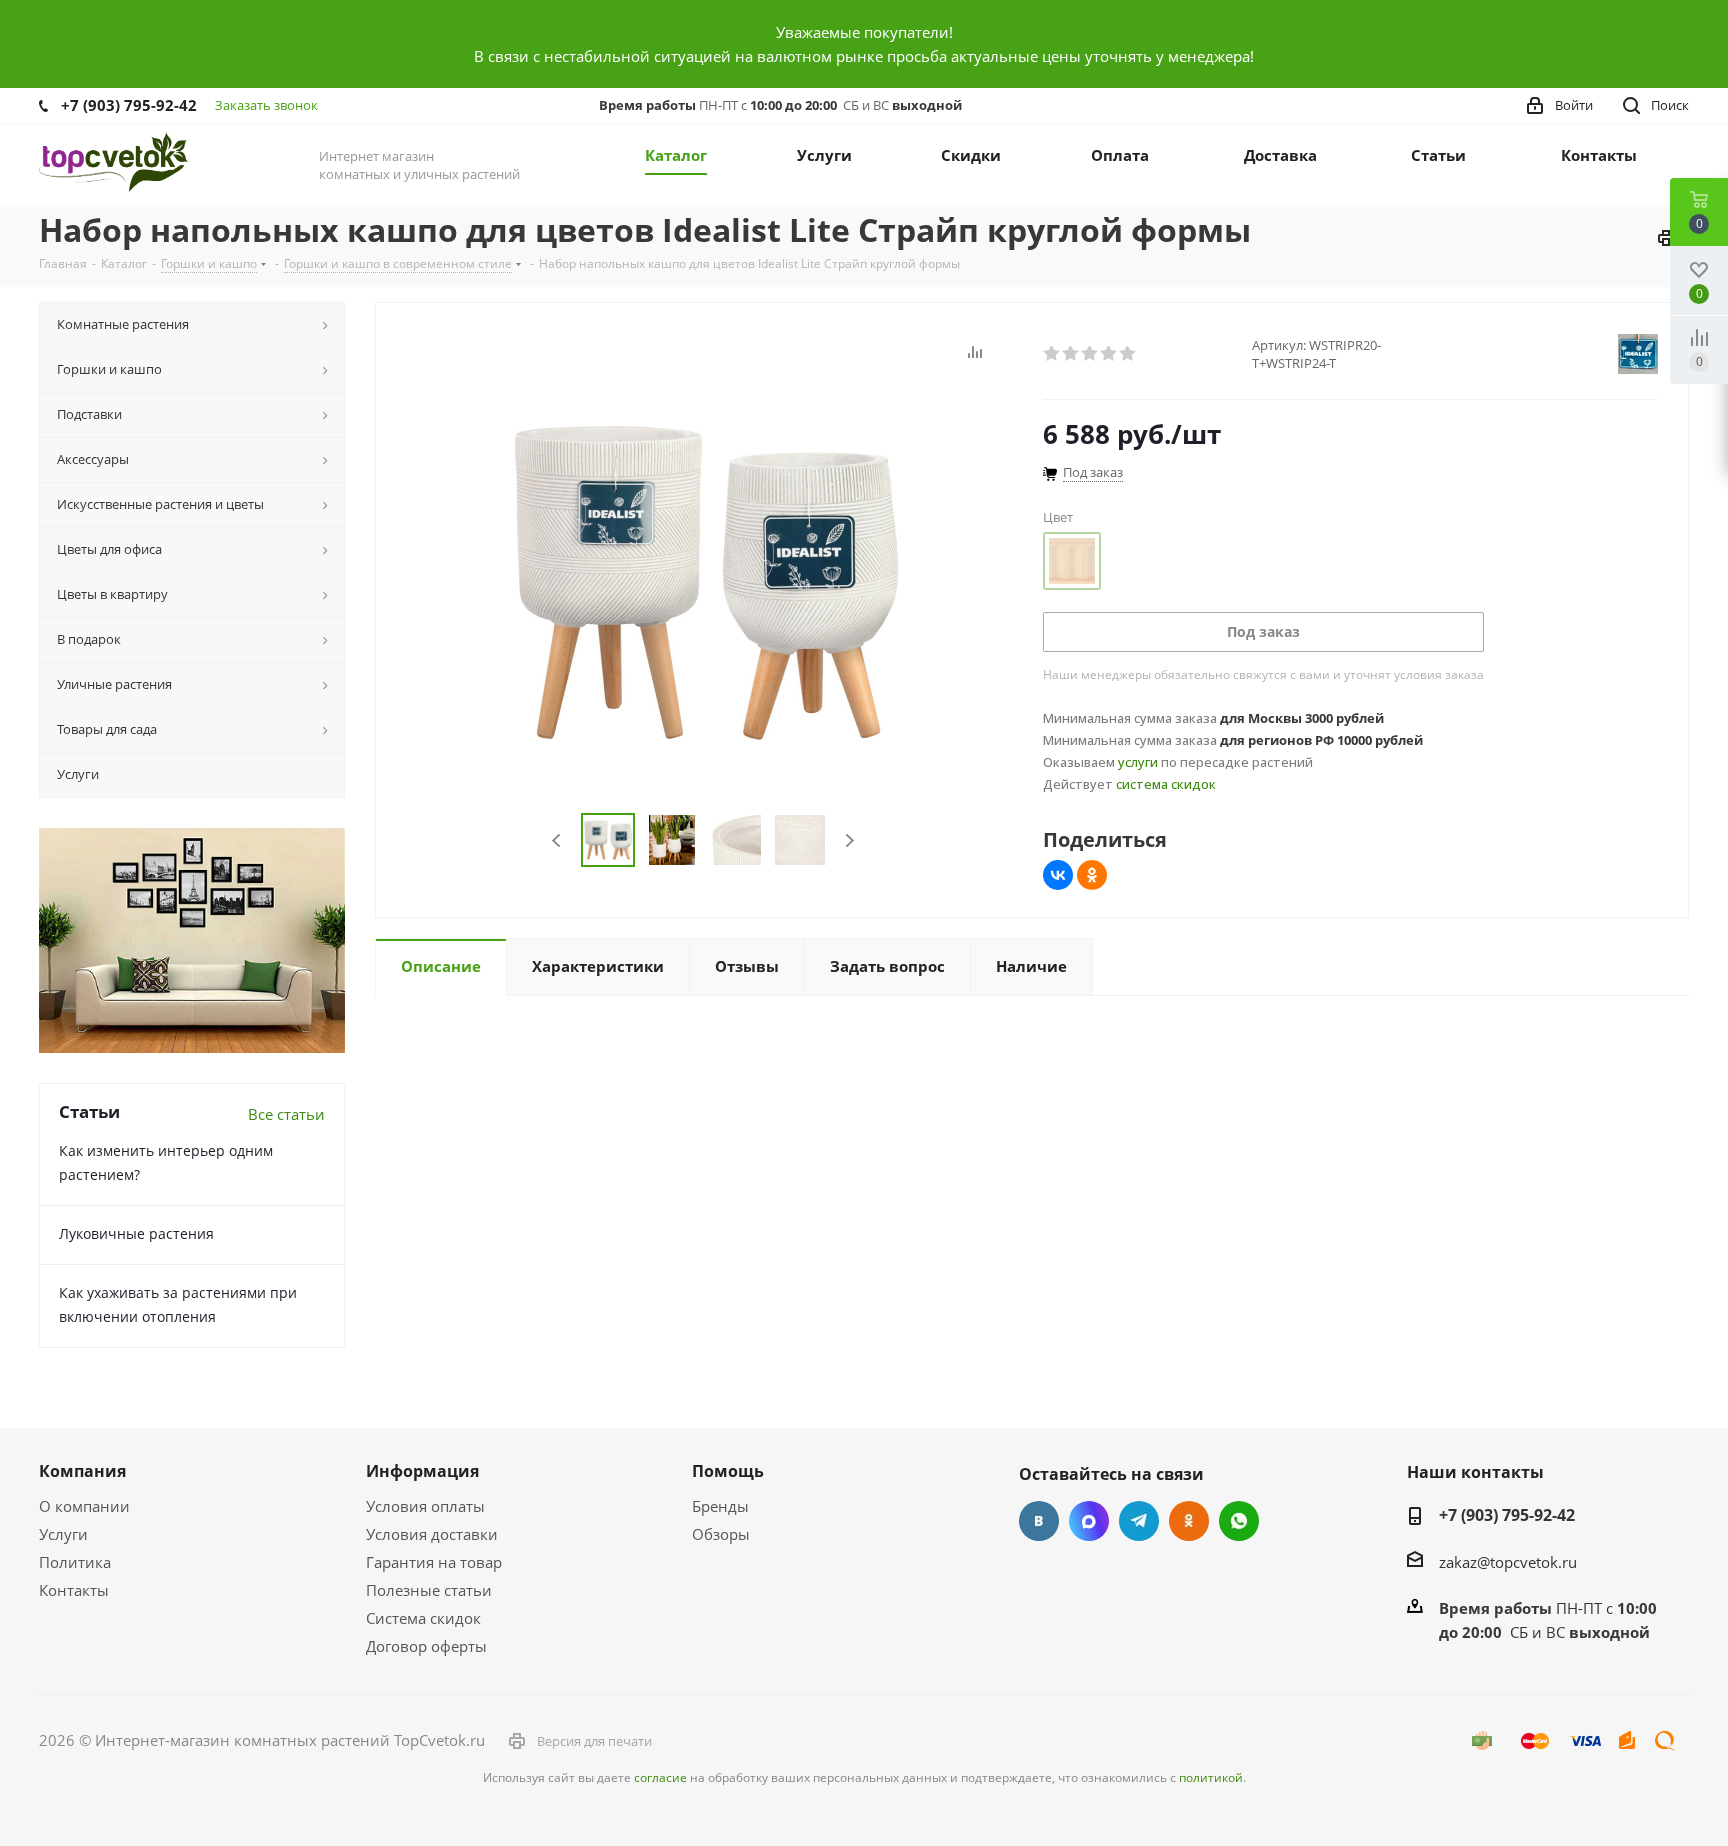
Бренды (720, 1506)
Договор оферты (426, 1646)
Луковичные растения (136, 1233)
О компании (84, 1506)
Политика (75, 1562)
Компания (82, 1471)
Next (849, 840)
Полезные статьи (429, 1590)
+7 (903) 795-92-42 (129, 105)
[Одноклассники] (1092, 875)
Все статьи (286, 1114)
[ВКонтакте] (1058, 875)
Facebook (1089, 1521)
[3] (1090, 354)
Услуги (63, 1534)
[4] (1109, 354)
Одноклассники (1189, 1521)
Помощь (728, 1471)
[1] (1052, 354)
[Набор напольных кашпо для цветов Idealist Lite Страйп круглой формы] (704, 581)
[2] (1071, 354)
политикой (1211, 1777)
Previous (557, 840)
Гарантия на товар (434, 1562)
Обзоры (721, 1534)
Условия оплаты (425, 1506)
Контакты (74, 1590)
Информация (422, 1471)
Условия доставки (432, 1534)
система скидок (1166, 784)
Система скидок (423, 1618)
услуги (1138, 762)
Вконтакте (1039, 1521)
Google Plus (1239, 1521)
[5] (1128, 354)
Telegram (1139, 1521)
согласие (660, 1777)
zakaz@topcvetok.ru (1508, 1562)
